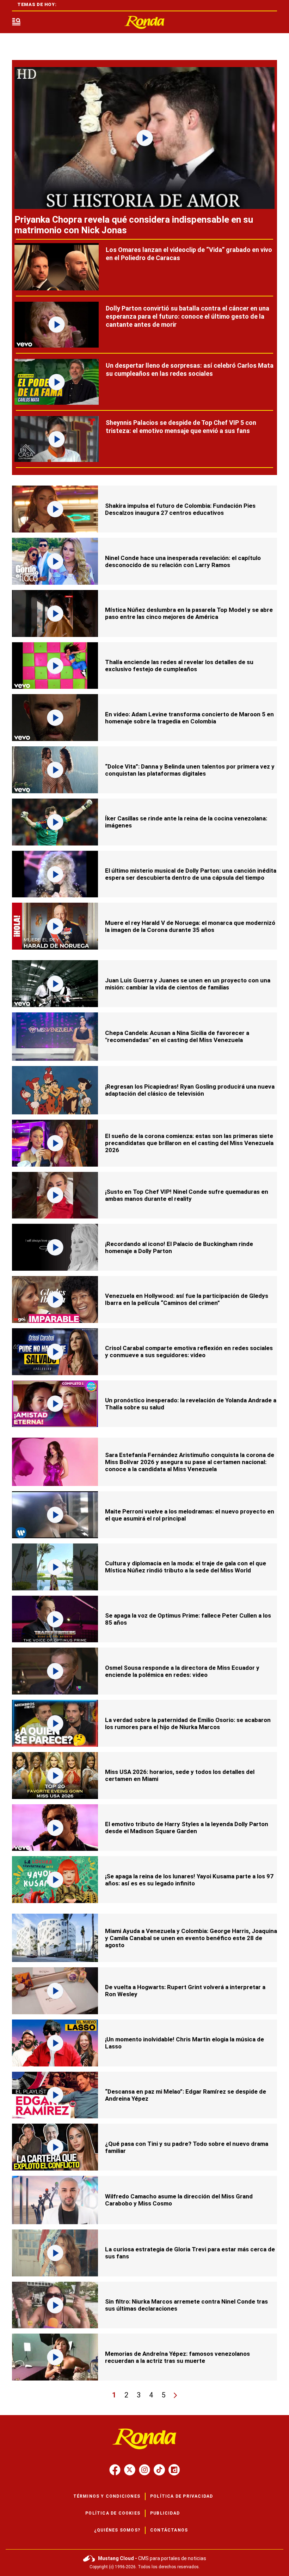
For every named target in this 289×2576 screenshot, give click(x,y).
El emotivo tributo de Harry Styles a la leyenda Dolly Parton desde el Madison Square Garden (187, 1828)
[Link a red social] (115, 2470)
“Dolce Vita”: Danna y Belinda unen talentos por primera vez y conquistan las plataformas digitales (190, 770)
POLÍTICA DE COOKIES (113, 2513)
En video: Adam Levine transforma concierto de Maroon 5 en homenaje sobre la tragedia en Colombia (189, 718)
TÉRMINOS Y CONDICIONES (107, 2496)
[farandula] (144, 22)
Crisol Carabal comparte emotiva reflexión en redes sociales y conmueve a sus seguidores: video (189, 1352)
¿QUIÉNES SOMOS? (117, 2530)
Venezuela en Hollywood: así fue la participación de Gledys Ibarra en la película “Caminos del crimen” (187, 1299)
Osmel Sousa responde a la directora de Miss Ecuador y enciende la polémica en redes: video (182, 1671)
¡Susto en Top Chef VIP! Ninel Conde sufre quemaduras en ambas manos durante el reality (187, 1195)
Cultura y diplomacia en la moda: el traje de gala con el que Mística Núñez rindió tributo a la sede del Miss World (186, 1567)
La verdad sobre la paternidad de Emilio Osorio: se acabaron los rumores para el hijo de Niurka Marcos (188, 1723)
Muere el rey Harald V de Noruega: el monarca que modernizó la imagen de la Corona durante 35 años (190, 926)
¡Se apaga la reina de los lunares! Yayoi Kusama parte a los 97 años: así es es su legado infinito (189, 1880)
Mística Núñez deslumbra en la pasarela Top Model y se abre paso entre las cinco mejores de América (189, 613)
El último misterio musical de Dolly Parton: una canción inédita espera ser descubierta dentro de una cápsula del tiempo (191, 874)
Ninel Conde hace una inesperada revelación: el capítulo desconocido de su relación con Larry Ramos (183, 561)
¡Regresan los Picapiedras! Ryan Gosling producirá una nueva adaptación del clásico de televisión (190, 1090)
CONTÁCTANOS (169, 2530)
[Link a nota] (144, 138)
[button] (16, 22)
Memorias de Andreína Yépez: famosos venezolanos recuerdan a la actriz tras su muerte (177, 2357)
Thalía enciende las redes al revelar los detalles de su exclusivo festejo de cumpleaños (179, 666)
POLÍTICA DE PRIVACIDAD (182, 2496)
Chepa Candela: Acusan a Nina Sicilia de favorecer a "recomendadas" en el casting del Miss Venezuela (177, 1036)
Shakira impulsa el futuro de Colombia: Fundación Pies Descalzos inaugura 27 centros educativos (180, 509)
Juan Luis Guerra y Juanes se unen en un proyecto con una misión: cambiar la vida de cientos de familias (188, 984)
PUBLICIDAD (165, 2513)
